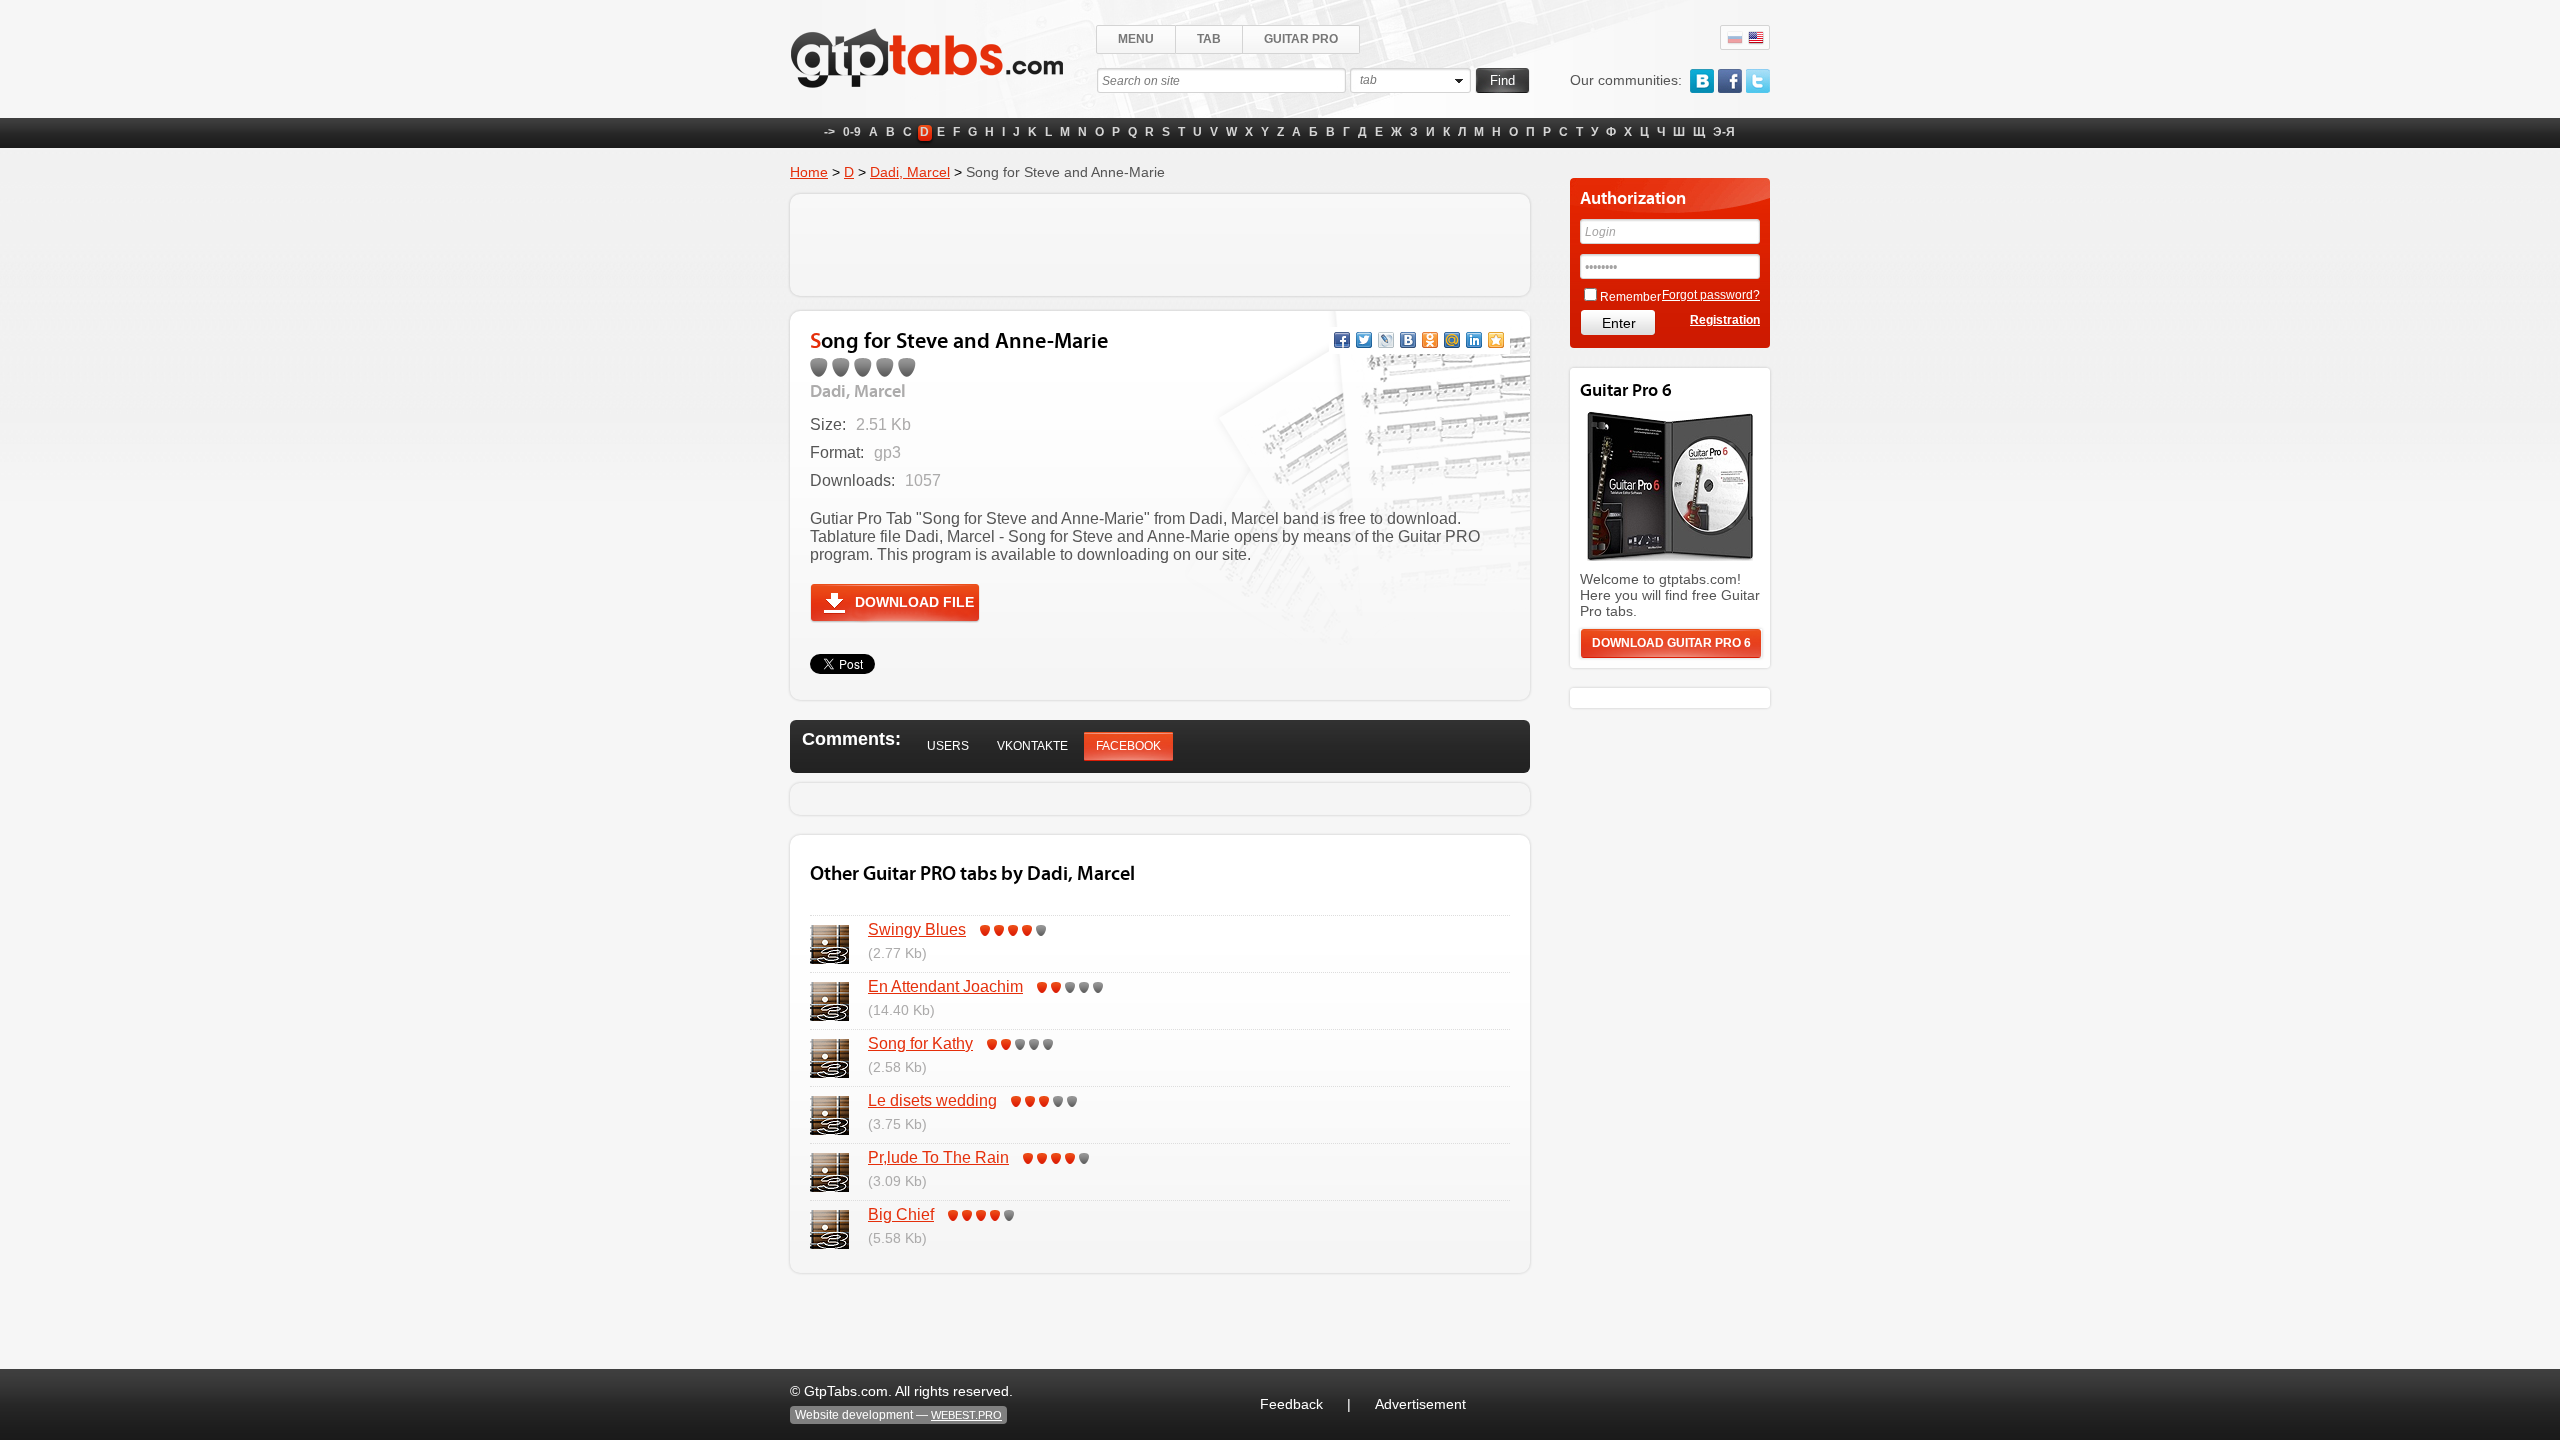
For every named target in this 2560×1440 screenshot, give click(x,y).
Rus (1735, 38)
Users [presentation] (948, 746)
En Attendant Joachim (945, 986)
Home (809, 172)
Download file (914, 602)
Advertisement (1420, 1404)
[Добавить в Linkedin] (1474, 340)
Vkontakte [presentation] (1032, 746)
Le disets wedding (932, 1100)
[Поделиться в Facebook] (1342, 340)
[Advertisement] (1160, 245)
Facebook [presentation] (1128, 746)
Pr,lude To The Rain (938, 1157)
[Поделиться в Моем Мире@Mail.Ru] (1452, 340)
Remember (1630, 297)
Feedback (1291, 1404)
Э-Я (1724, 132)
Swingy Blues (917, 929)
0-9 (852, 132)
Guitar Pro (1301, 39)
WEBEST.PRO (966, 1415)
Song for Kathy (920, 1043)
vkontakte (1702, 81)
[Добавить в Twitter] (1364, 340)
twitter (1758, 81)
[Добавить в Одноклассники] (1430, 340)
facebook (1730, 81)
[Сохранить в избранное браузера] (1496, 340)
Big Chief (901, 1214)
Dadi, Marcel (910, 172)
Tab (1209, 39)
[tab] (948, 746)
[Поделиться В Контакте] (1408, 340)
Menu (1136, 39)
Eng (1756, 38)
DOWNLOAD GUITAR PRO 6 (1671, 643)
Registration (1725, 320)
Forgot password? (1711, 295)
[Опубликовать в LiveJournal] (1386, 340)
